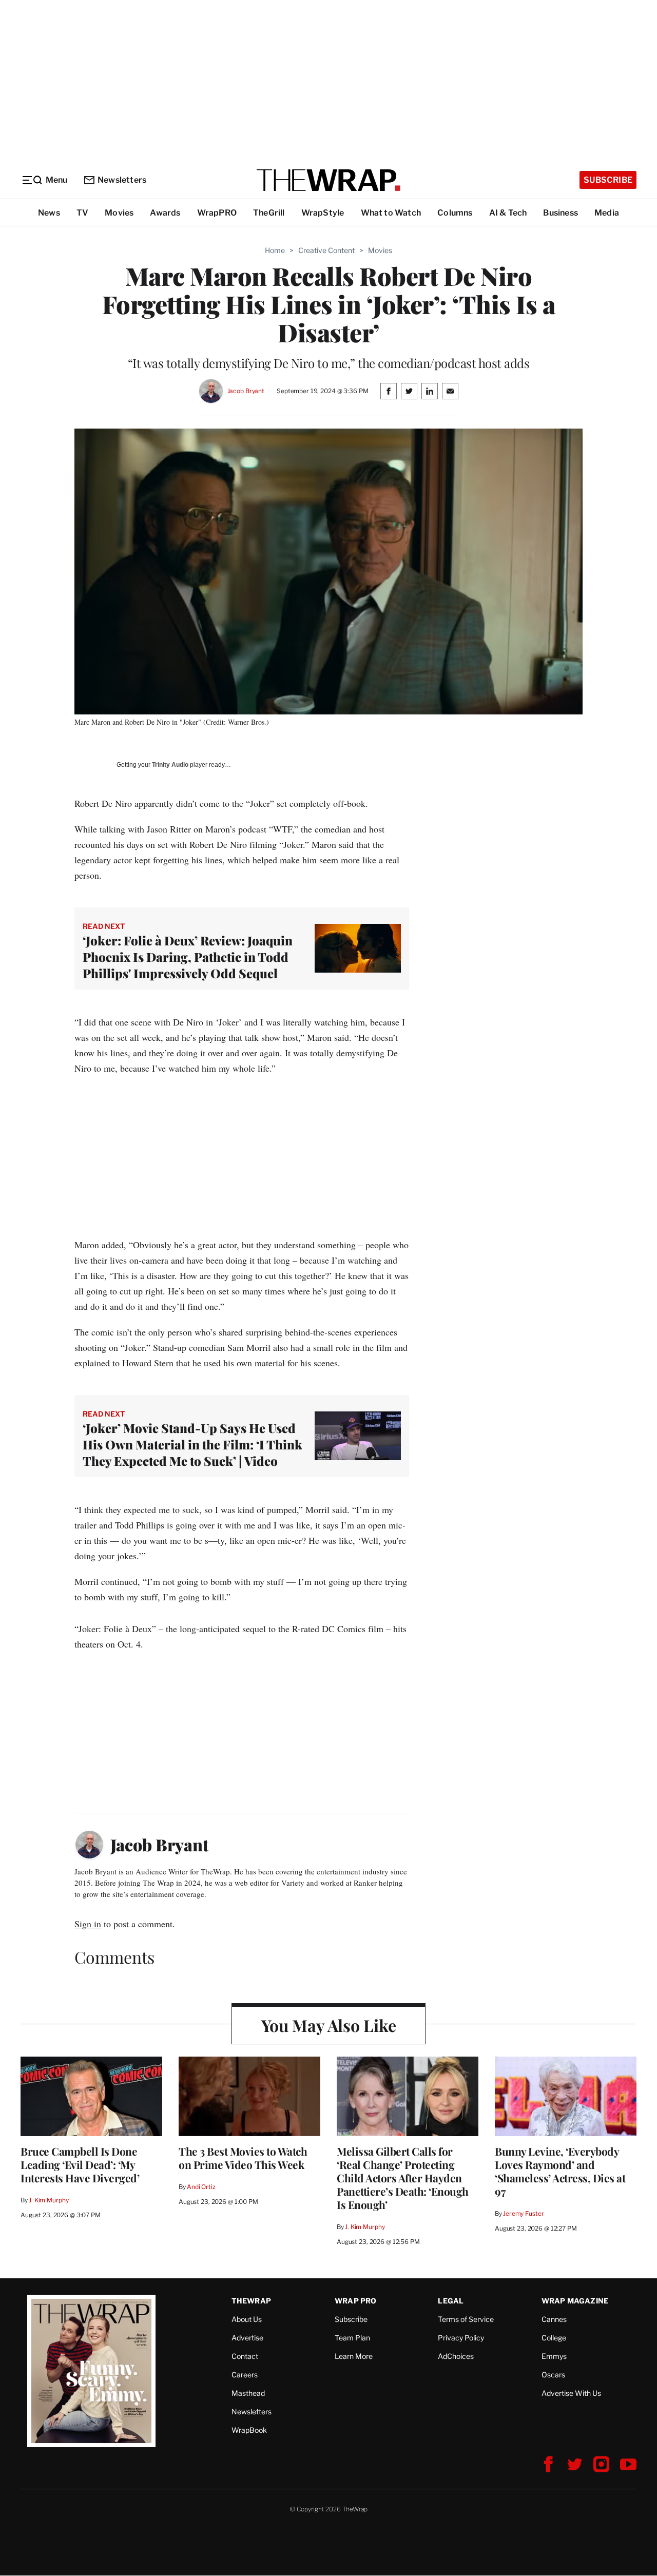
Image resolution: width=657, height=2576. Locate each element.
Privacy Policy (461, 2338)
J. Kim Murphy (49, 2200)
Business (561, 213)
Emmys (554, 2356)
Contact (245, 2356)
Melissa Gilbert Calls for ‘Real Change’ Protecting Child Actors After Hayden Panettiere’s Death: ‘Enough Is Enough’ (403, 2178)
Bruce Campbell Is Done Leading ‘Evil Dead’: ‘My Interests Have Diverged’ (80, 2164)
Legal (451, 2301)
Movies (119, 213)
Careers (245, 2375)
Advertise (247, 2338)
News (49, 213)
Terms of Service (466, 2319)
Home (275, 250)
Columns (455, 213)
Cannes (554, 2319)
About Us (247, 2319)
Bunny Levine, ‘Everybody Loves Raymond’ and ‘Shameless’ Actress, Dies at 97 (560, 2171)
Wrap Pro (356, 2301)
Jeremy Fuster (523, 2213)
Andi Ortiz (201, 2187)
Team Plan (352, 2338)
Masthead (248, 2393)
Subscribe (608, 180)
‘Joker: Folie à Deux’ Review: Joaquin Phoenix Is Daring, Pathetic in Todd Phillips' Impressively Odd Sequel (188, 957)
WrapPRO (217, 213)
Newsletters (122, 180)
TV (82, 213)
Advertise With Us (571, 2393)
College (554, 2338)
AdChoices (456, 2356)
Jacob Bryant (246, 391)
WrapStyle (323, 213)
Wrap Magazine (575, 2301)
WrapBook (249, 2430)
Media (607, 213)
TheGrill (269, 213)
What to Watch (391, 213)
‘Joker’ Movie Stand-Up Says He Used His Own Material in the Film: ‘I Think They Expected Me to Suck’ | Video (192, 1444)
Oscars (553, 2375)
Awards (165, 213)
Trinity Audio (170, 765)
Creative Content (326, 250)
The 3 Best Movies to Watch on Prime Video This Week (243, 2158)
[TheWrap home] (328, 180)
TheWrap (251, 2301)
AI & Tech (508, 213)
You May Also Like (329, 2025)
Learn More (354, 2356)
